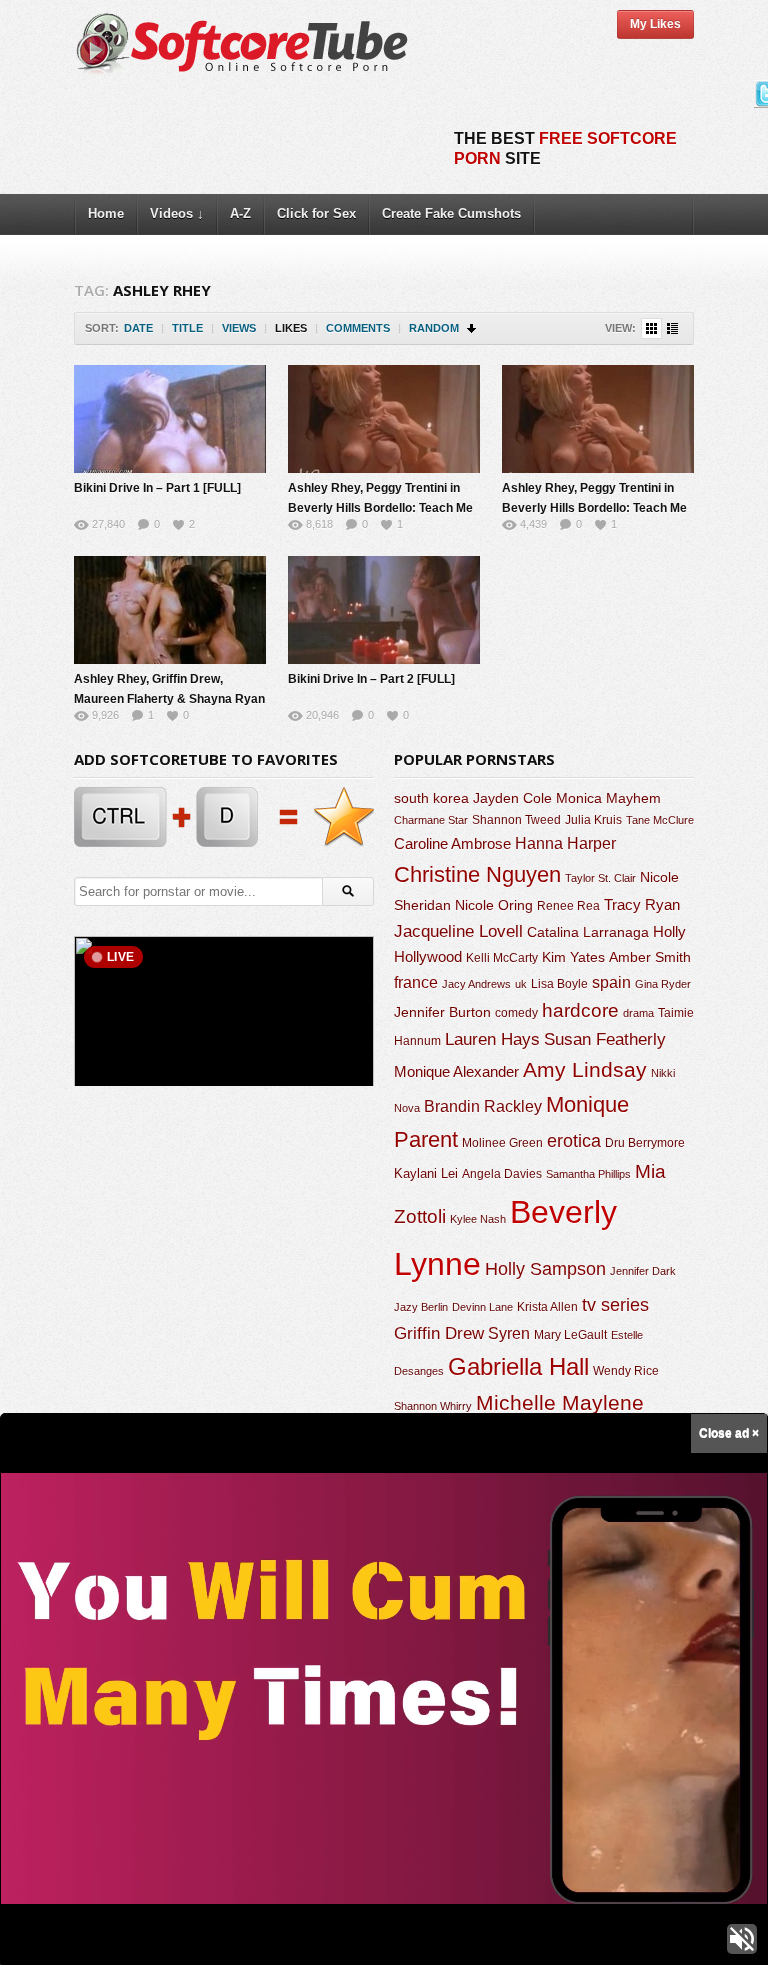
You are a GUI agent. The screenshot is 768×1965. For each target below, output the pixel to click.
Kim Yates (573, 957)
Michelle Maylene (560, 1402)
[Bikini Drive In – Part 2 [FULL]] (384, 610)
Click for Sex (316, 213)
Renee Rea (568, 905)
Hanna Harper (565, 843)
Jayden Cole (512, 798)
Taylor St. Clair (600, 878)
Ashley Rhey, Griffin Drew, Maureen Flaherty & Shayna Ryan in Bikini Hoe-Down (169, 699)
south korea (431, 798)
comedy (516, 1012)
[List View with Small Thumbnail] (672, 328)
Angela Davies (502, 1174)
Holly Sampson (545, 1269)
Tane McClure (660, 820)
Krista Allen (547, 1307)
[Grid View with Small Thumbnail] (651, 328)
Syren (509, 1333)
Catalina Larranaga (588, 932)
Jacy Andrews (476, 984)
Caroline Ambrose (452, 843)
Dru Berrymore (645, 1143)
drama (638, 1013)
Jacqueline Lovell (458, 931)
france (416, 982)
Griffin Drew (439, 1333)
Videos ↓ (177, 213)
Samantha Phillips (588, 1174)
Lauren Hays (492, 1039)
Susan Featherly (605, 1039)
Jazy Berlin (421, 1307)
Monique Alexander (456, 1072)
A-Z (240, 213)
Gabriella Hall (518, 1366)
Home (106, 213)
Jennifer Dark (643, 1271)
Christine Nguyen (477, 874)
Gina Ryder (663, 984)
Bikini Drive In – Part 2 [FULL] (371, 679)
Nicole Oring (494, 905)
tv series (615, 1305)
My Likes (655, 24)
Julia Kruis (593, 820)
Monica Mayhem (608, 798)
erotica (574, 1141)
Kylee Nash (478, 1219)
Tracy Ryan (642, 904)
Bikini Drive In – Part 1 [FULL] (157, 488)
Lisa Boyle (559, 984)
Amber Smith (650, 957)
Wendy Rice (626, 1371)
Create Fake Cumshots (451, 213)
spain (611, 982)
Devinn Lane (482, 1307)
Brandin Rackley (483, 1106)
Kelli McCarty (502, 957)
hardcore (580, 1010)
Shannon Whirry (433, 1406)
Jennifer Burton (442, 1012)
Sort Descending (472, 328)
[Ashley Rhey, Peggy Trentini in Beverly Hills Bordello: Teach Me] (384, 419)
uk (521, 984)
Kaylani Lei (426, 1173)
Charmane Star (431, 820)
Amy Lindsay (585, 1069)
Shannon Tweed (516, 819)
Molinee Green (502, 1142)
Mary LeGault (570, 1335)
